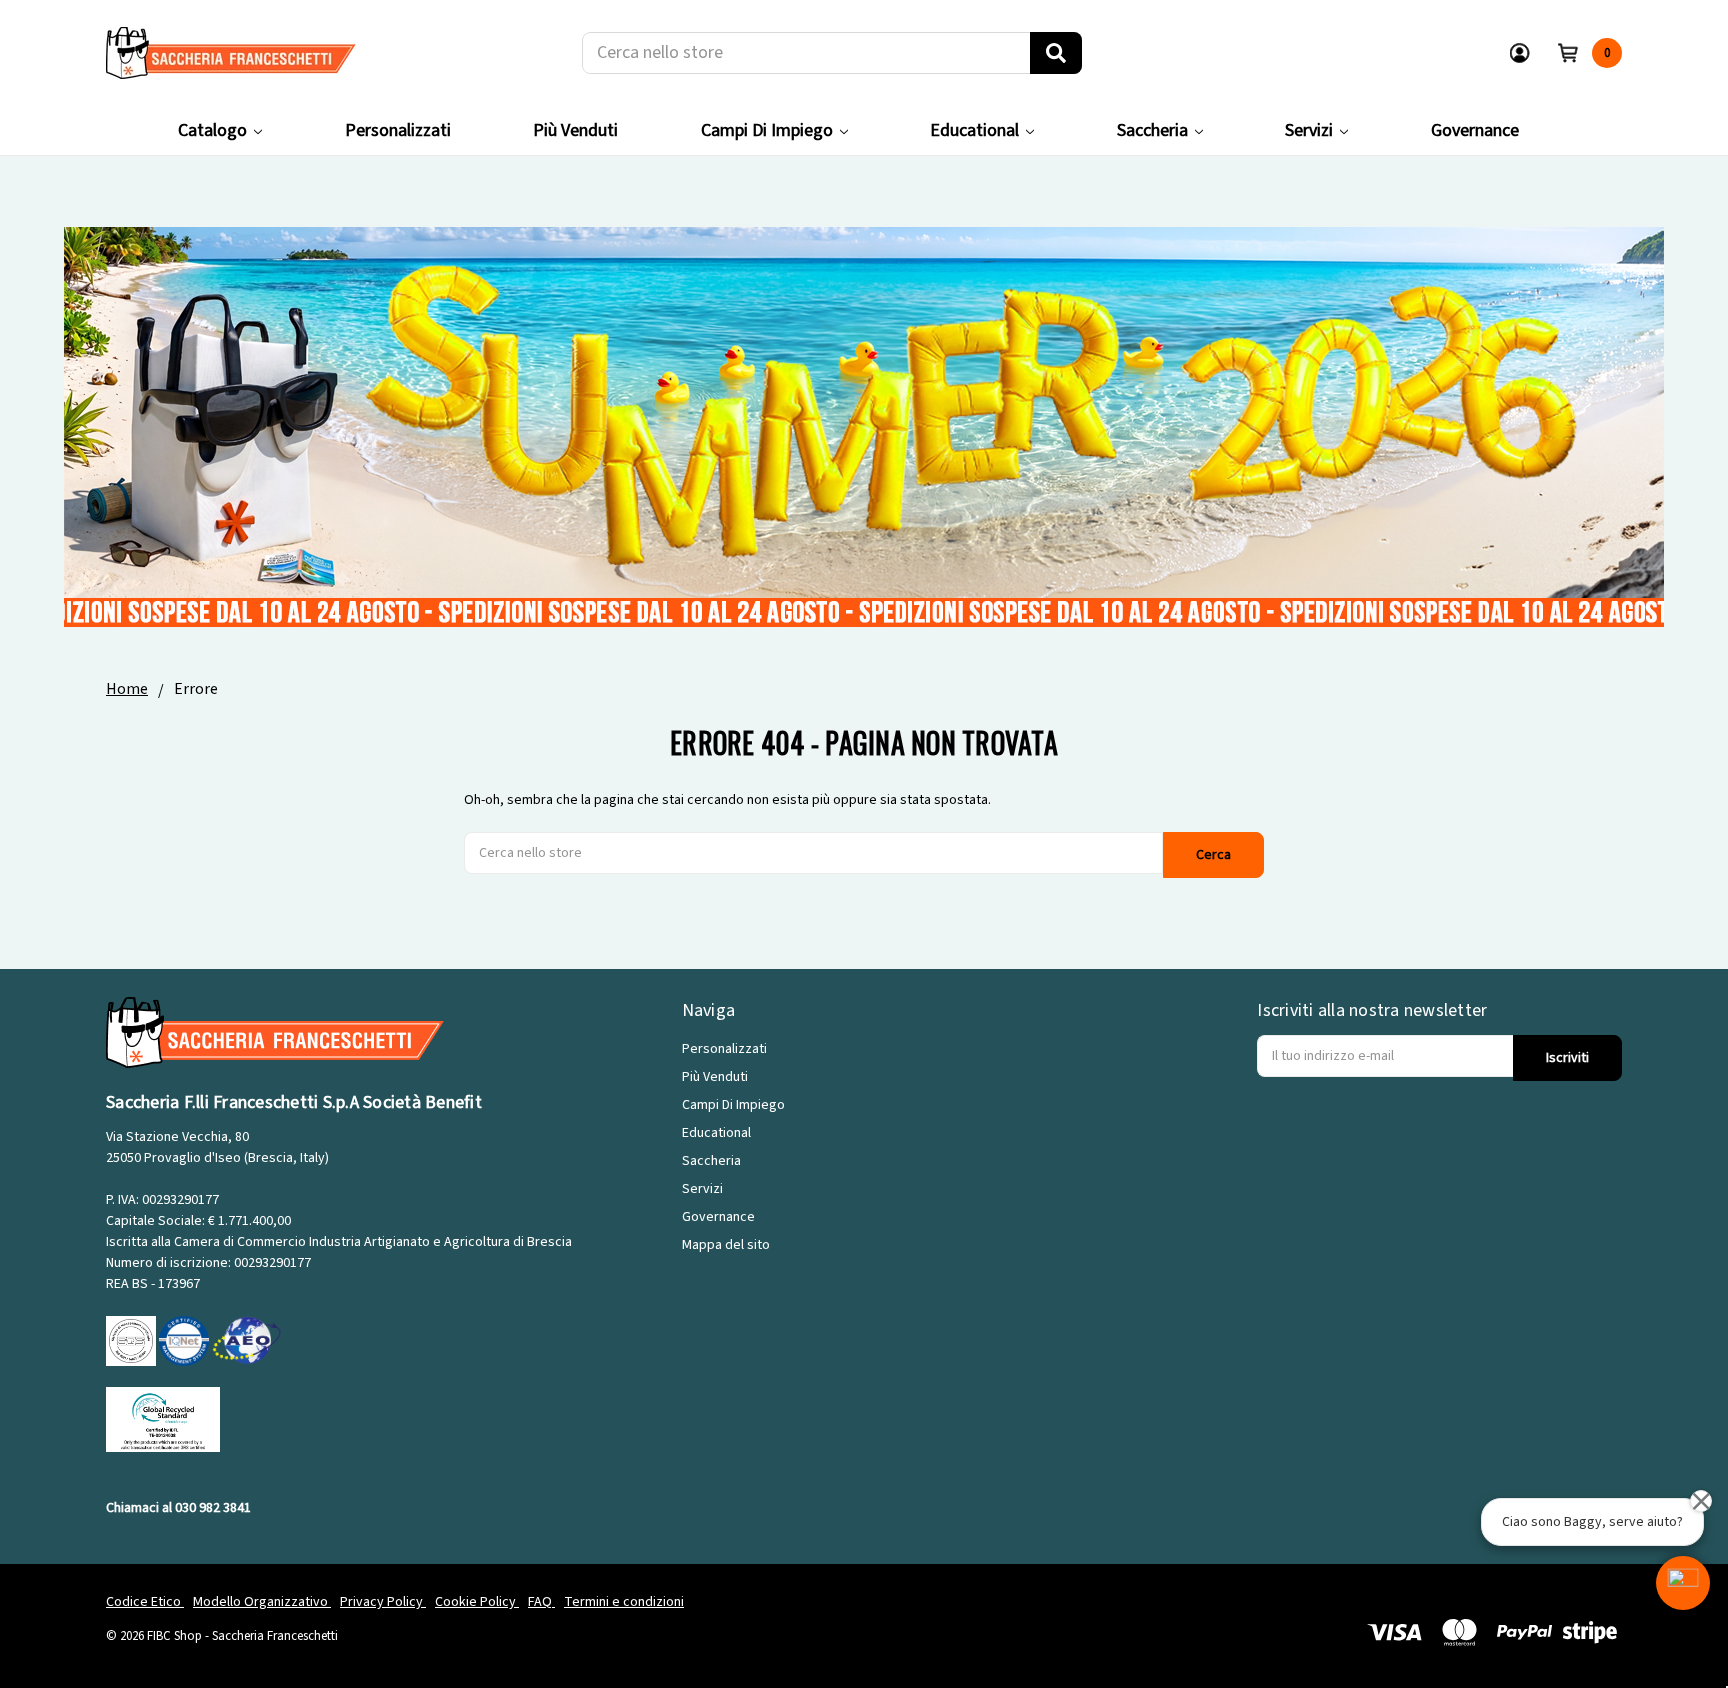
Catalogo (212, 130)
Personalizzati (398, 130)
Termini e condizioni (624, 1602)
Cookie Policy (477, 1602)
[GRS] (163, 1419)
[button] (1683, 1583)
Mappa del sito (726, 1245)
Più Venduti (575, 130)
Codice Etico (145, 1602)
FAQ (541, 1602)
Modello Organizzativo (262, 1602)
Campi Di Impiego (767, 130)
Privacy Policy (383, 1602)
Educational (974, 130)
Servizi (1309, 130)
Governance (1475, 130)
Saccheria (1152, 130)
